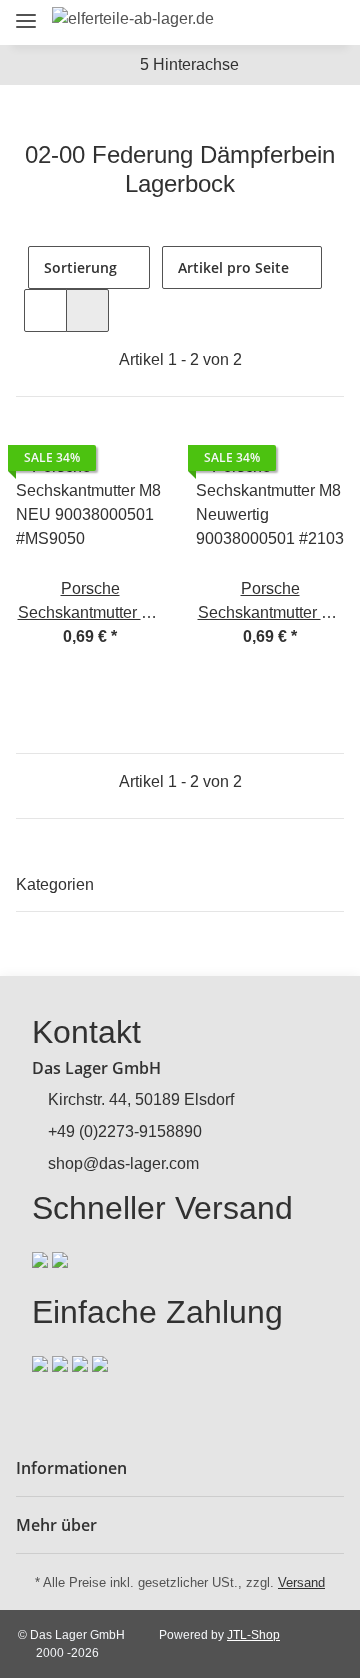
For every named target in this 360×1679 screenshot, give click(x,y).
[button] (216, 22)
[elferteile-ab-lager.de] (133, 19)
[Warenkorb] (324, 22)
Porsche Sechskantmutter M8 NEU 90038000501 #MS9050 (90, 602)
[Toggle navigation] (26, 12)
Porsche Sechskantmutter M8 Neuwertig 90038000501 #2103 (270, 602)
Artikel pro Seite (233, 267)
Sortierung (80, 267)
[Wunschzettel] (290, 22)
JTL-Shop (253, 1635)
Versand (301, 1582)
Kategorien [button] (55, 884)
